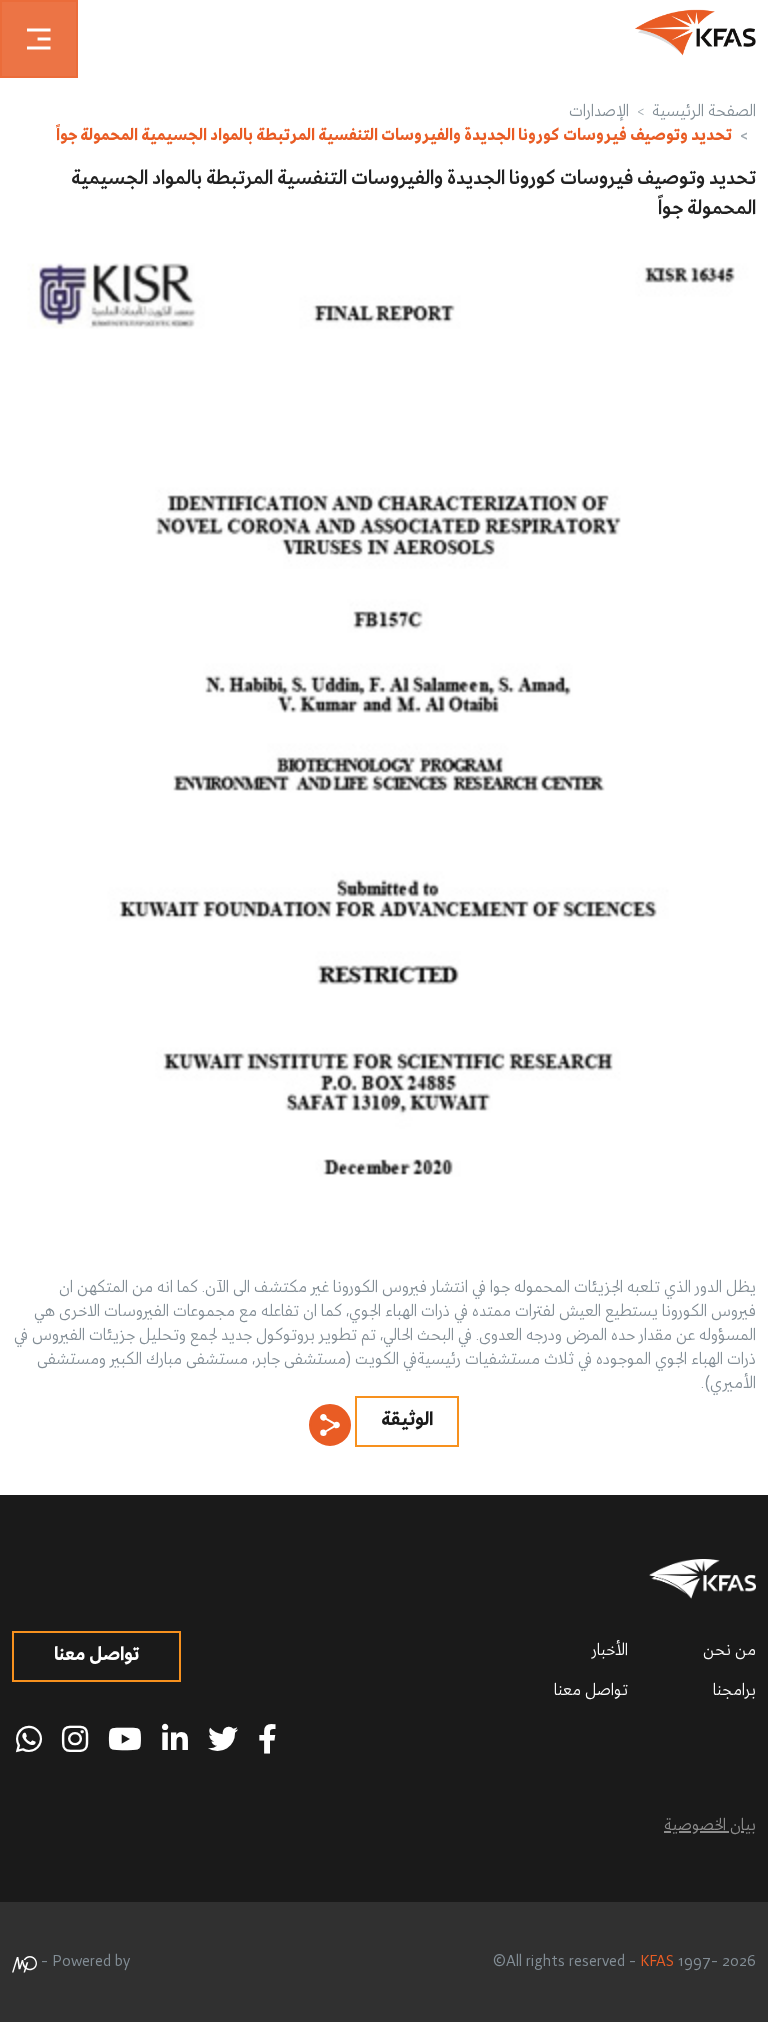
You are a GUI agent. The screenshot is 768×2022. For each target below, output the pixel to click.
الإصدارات (599, 112)
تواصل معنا (591, 1691)
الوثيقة (407, 1420)
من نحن (729, 1651)
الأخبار (610, 1651)
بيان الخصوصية (710, 1826)
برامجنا (734, 1691)
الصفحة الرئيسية (704, 112)
